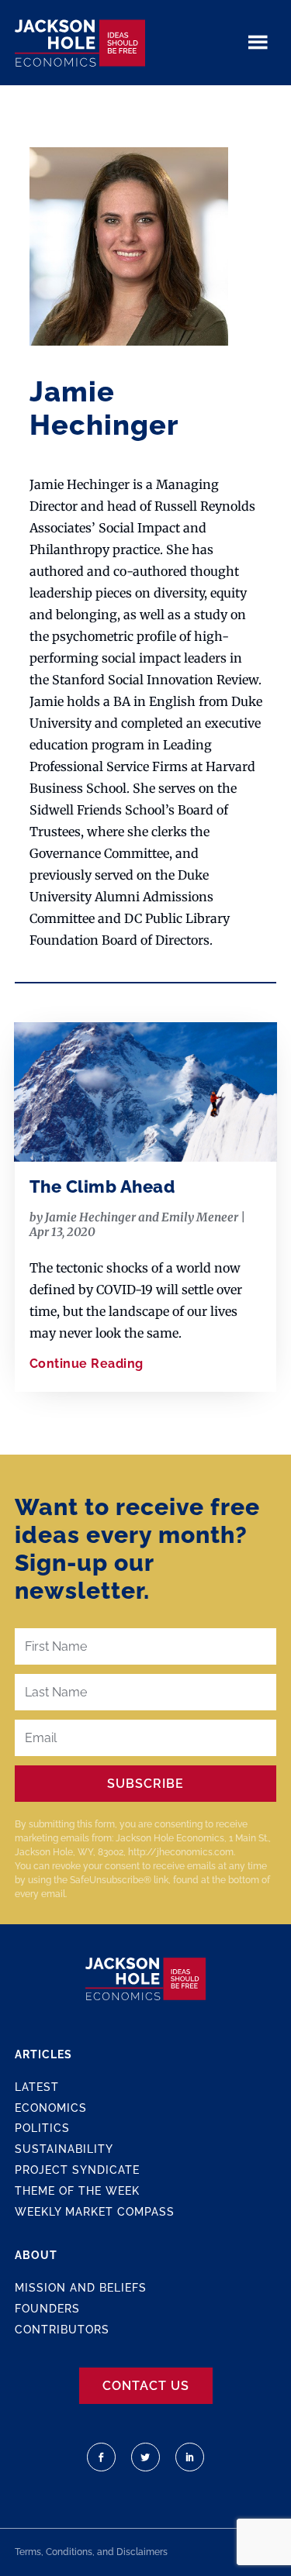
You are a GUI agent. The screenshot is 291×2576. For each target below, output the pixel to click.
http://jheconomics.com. (182, 1852)
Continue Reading (87, 1364)
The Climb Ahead (102, 1186)
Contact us (146, 2386)
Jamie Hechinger (90, 1217)
